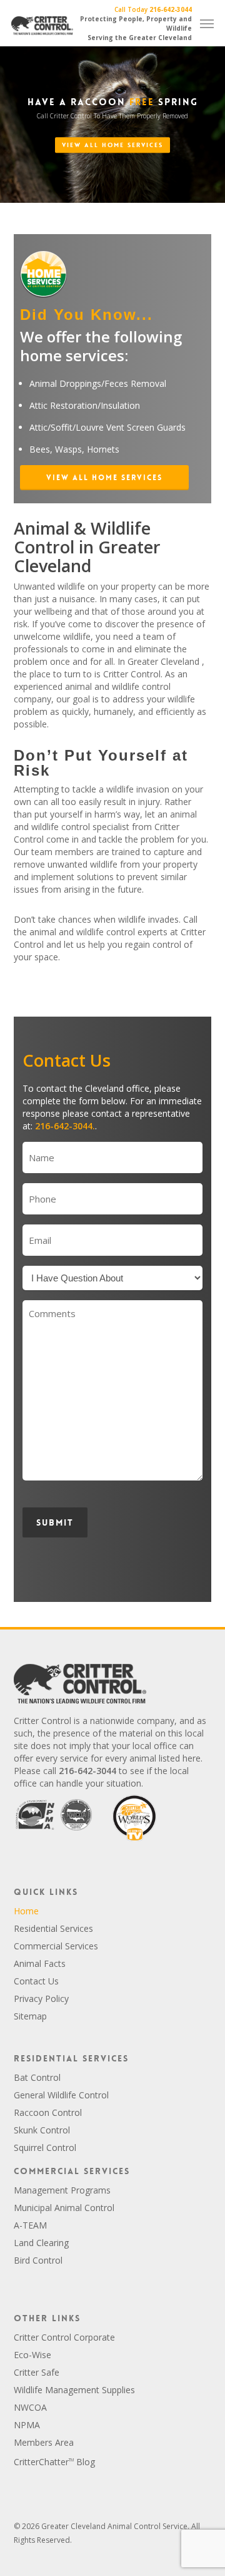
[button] (104, 478)
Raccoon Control (48, 2112)
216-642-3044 (171, 9)
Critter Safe (37, 2372)
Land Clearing (41, 2243)
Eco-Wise (32, 2355)
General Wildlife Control (61, 2095)
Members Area (44, 2442)
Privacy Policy (41, 1999)
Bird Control (38, 2260)
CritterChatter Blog (54, 2462)
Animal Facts (40, 1963)
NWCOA (30, 2407)
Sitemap (30, 2016)
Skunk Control (42, 2130)
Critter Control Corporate (64, 2337)
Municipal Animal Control (64, 2208)
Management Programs (62, 2190)
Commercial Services (56, 1946)
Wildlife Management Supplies (74, 2390)
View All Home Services (112, 145)
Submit (55, 1522)
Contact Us (36, 1981)
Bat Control (37, 2077)
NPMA (27, 2425)
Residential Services (53, 1928)
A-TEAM (30, 2225)
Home (26, 1911)
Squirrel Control (45, 2148)
